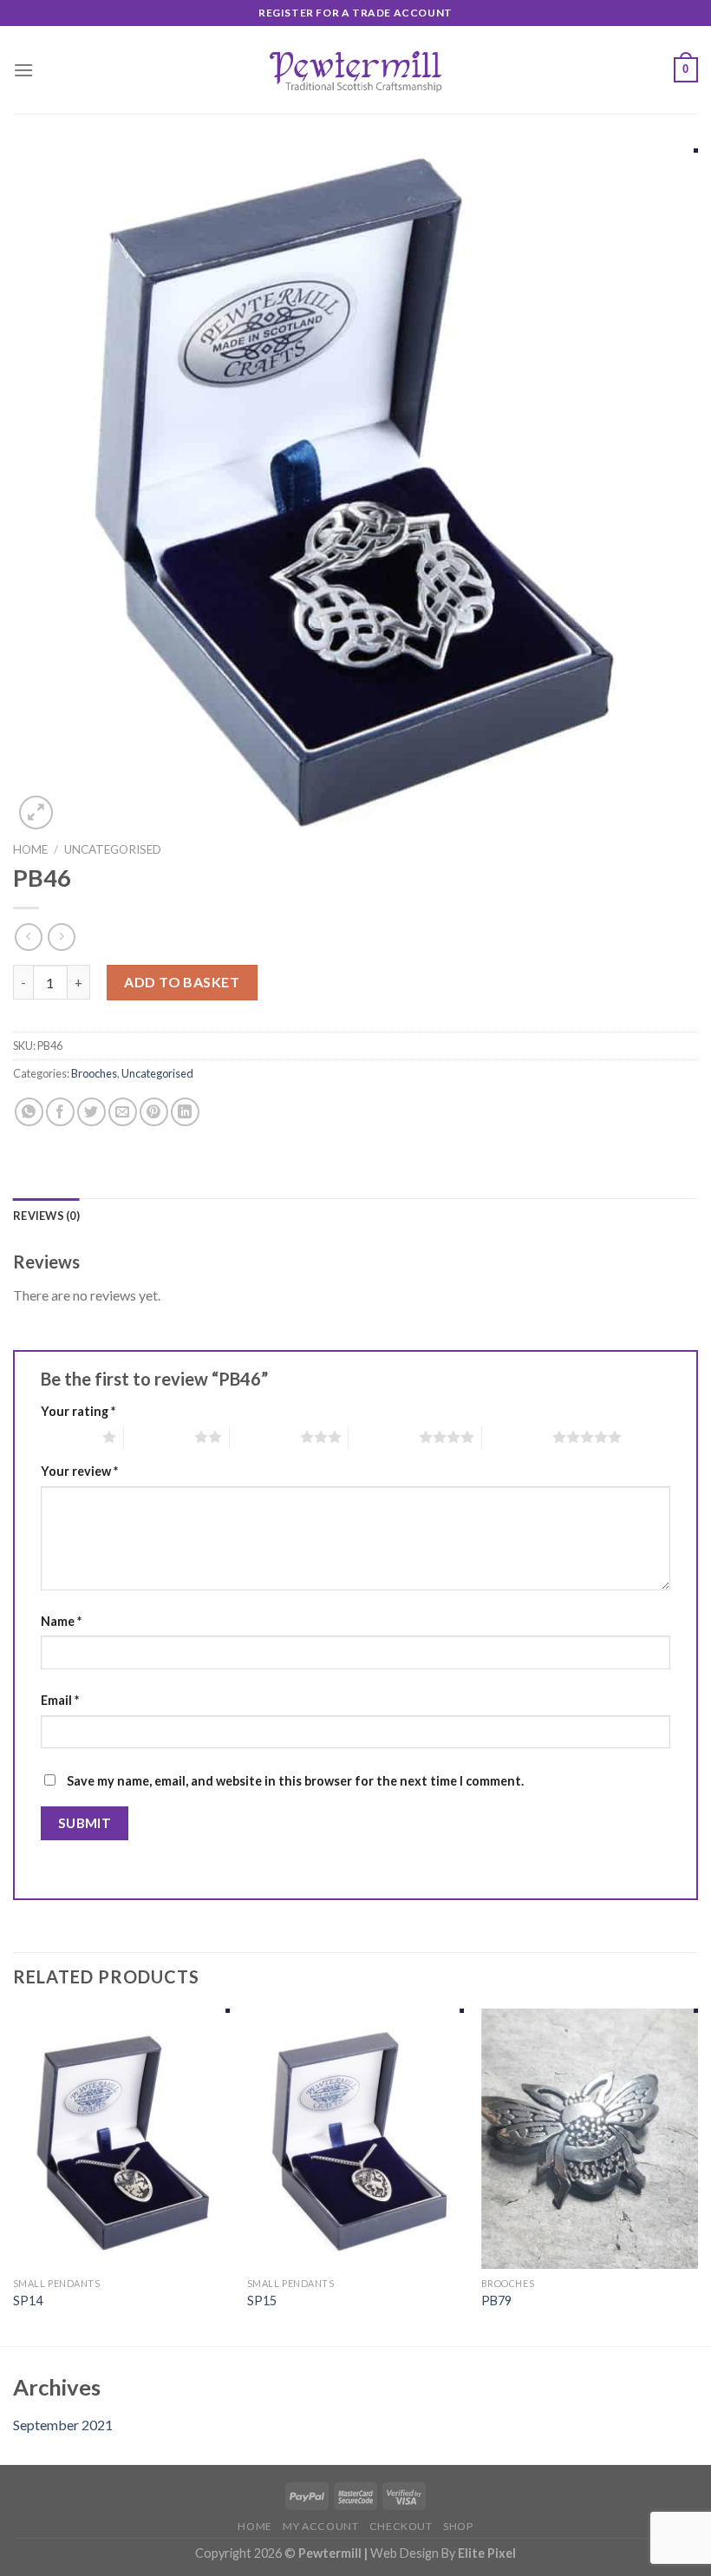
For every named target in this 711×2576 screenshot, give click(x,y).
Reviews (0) (46, 1216)
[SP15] (355, 2139)
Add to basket (182, 982)
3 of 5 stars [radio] (265, 1437)
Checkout (401, 2526)
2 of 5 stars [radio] (159, 1437)
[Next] (697, 2176)
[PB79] (590, 2139)
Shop (458, 2526)
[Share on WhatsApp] (29, 1112)
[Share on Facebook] (60, 1112)
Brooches (94, 1073)
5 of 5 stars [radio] (517, 1437)
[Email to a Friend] (123, 1112)
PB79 (496, 2301)
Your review (79, 1471)
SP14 (28, 2301)
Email (60, 1700)
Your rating (78, 1411)
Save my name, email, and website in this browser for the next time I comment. (295, 1781)
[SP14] (121, 2139)
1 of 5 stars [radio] (67, 1437)
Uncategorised (113, 849)
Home (30, 849)
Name (61, 1621)
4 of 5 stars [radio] (384, 1437)
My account (320, 2526)
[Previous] (14, 2176)
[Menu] (23, 70)
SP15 (262, 2301)
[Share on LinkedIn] (185, 1112)
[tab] (46, 1216)
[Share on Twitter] (91, 1112)
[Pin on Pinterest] (154, 1112)
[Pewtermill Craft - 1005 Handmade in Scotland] (355, 69)
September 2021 (63, 2425)
